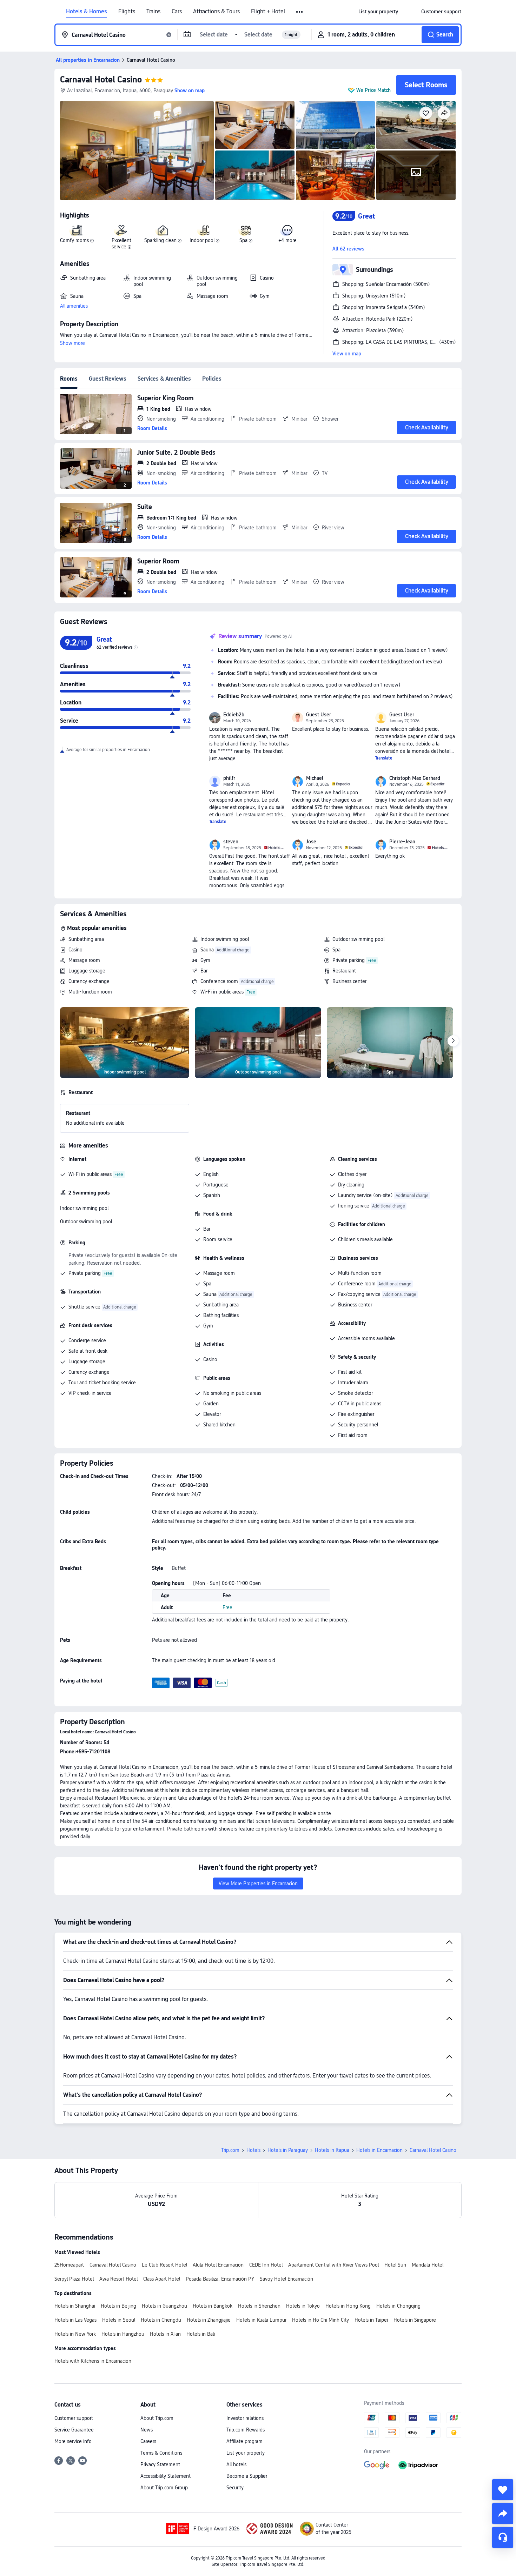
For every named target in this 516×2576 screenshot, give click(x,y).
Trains (153, 12)
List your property (246, 2453)
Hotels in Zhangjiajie (209, 2320)
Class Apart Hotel (162, 2279)
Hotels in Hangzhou (123, 2334)
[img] (137, 150)
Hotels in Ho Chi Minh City (320, 2320)
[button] (300, 12)
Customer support (74, 2418)
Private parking (349, 960)
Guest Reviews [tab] (108, 379)
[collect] (503, 2490)
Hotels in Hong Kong (348, 2306)
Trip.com (230, 2150)
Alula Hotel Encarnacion (218, 2265)
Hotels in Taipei (371, 2320)
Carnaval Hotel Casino (101, 79)
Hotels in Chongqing (398, 2306)
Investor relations (245, 2418)
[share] (503, 2514)
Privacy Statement (160, 2464)
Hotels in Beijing (118, 2306)
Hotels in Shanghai (75, 2306)
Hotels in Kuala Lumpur (261, 2320)
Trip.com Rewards (246, 2430)
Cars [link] (177, 12)
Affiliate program (244, 2441)
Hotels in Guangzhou (164, 2306)
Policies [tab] (212, 379)
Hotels (253, 2150)
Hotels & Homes (87, 12)
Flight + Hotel (268, 12)
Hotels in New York (75, 2334)
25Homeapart (69, 2265)
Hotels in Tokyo (303, 2306)
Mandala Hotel (428, 2265)
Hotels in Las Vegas (75, 2320)
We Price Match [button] (373, 90)
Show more (72, 343)
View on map (347, 354)
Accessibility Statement (166, 2476)
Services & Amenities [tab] (164, 379)
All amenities (74, 306)
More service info (73, 2441)
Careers (148, 2441)
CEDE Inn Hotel (266, 2265)
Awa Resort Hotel (118, 2279)
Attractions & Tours (216, 12)
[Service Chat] (503, 2537)
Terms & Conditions (161, 2453)
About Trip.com (157, 2418)
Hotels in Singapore (415, 2320)
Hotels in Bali (201, 2334)
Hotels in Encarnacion (379, 2150)
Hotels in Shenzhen (259, 2306)
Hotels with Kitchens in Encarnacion (93, 2361)
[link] (378, 12)
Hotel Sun (395, 2265)
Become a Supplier (247, 2476)
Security (235, 2488)
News (147, 2430)
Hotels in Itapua (332, 2150)
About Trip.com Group (164, 2488)
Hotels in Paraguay (288, 2150)
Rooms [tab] (69, 379)
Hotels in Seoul (119, 2320)
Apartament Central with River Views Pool (333, 2265)
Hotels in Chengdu (161, 2320)
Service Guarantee (74, 2430)
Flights (127, 12)
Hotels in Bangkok (213, 2306)
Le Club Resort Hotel (164, 2265)
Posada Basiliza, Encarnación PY (220, 2279)
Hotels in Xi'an (165, 2334)
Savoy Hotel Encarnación (286, 2279)
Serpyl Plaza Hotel (74, 2279)
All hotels (236, 2464)
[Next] (453, 1041)
